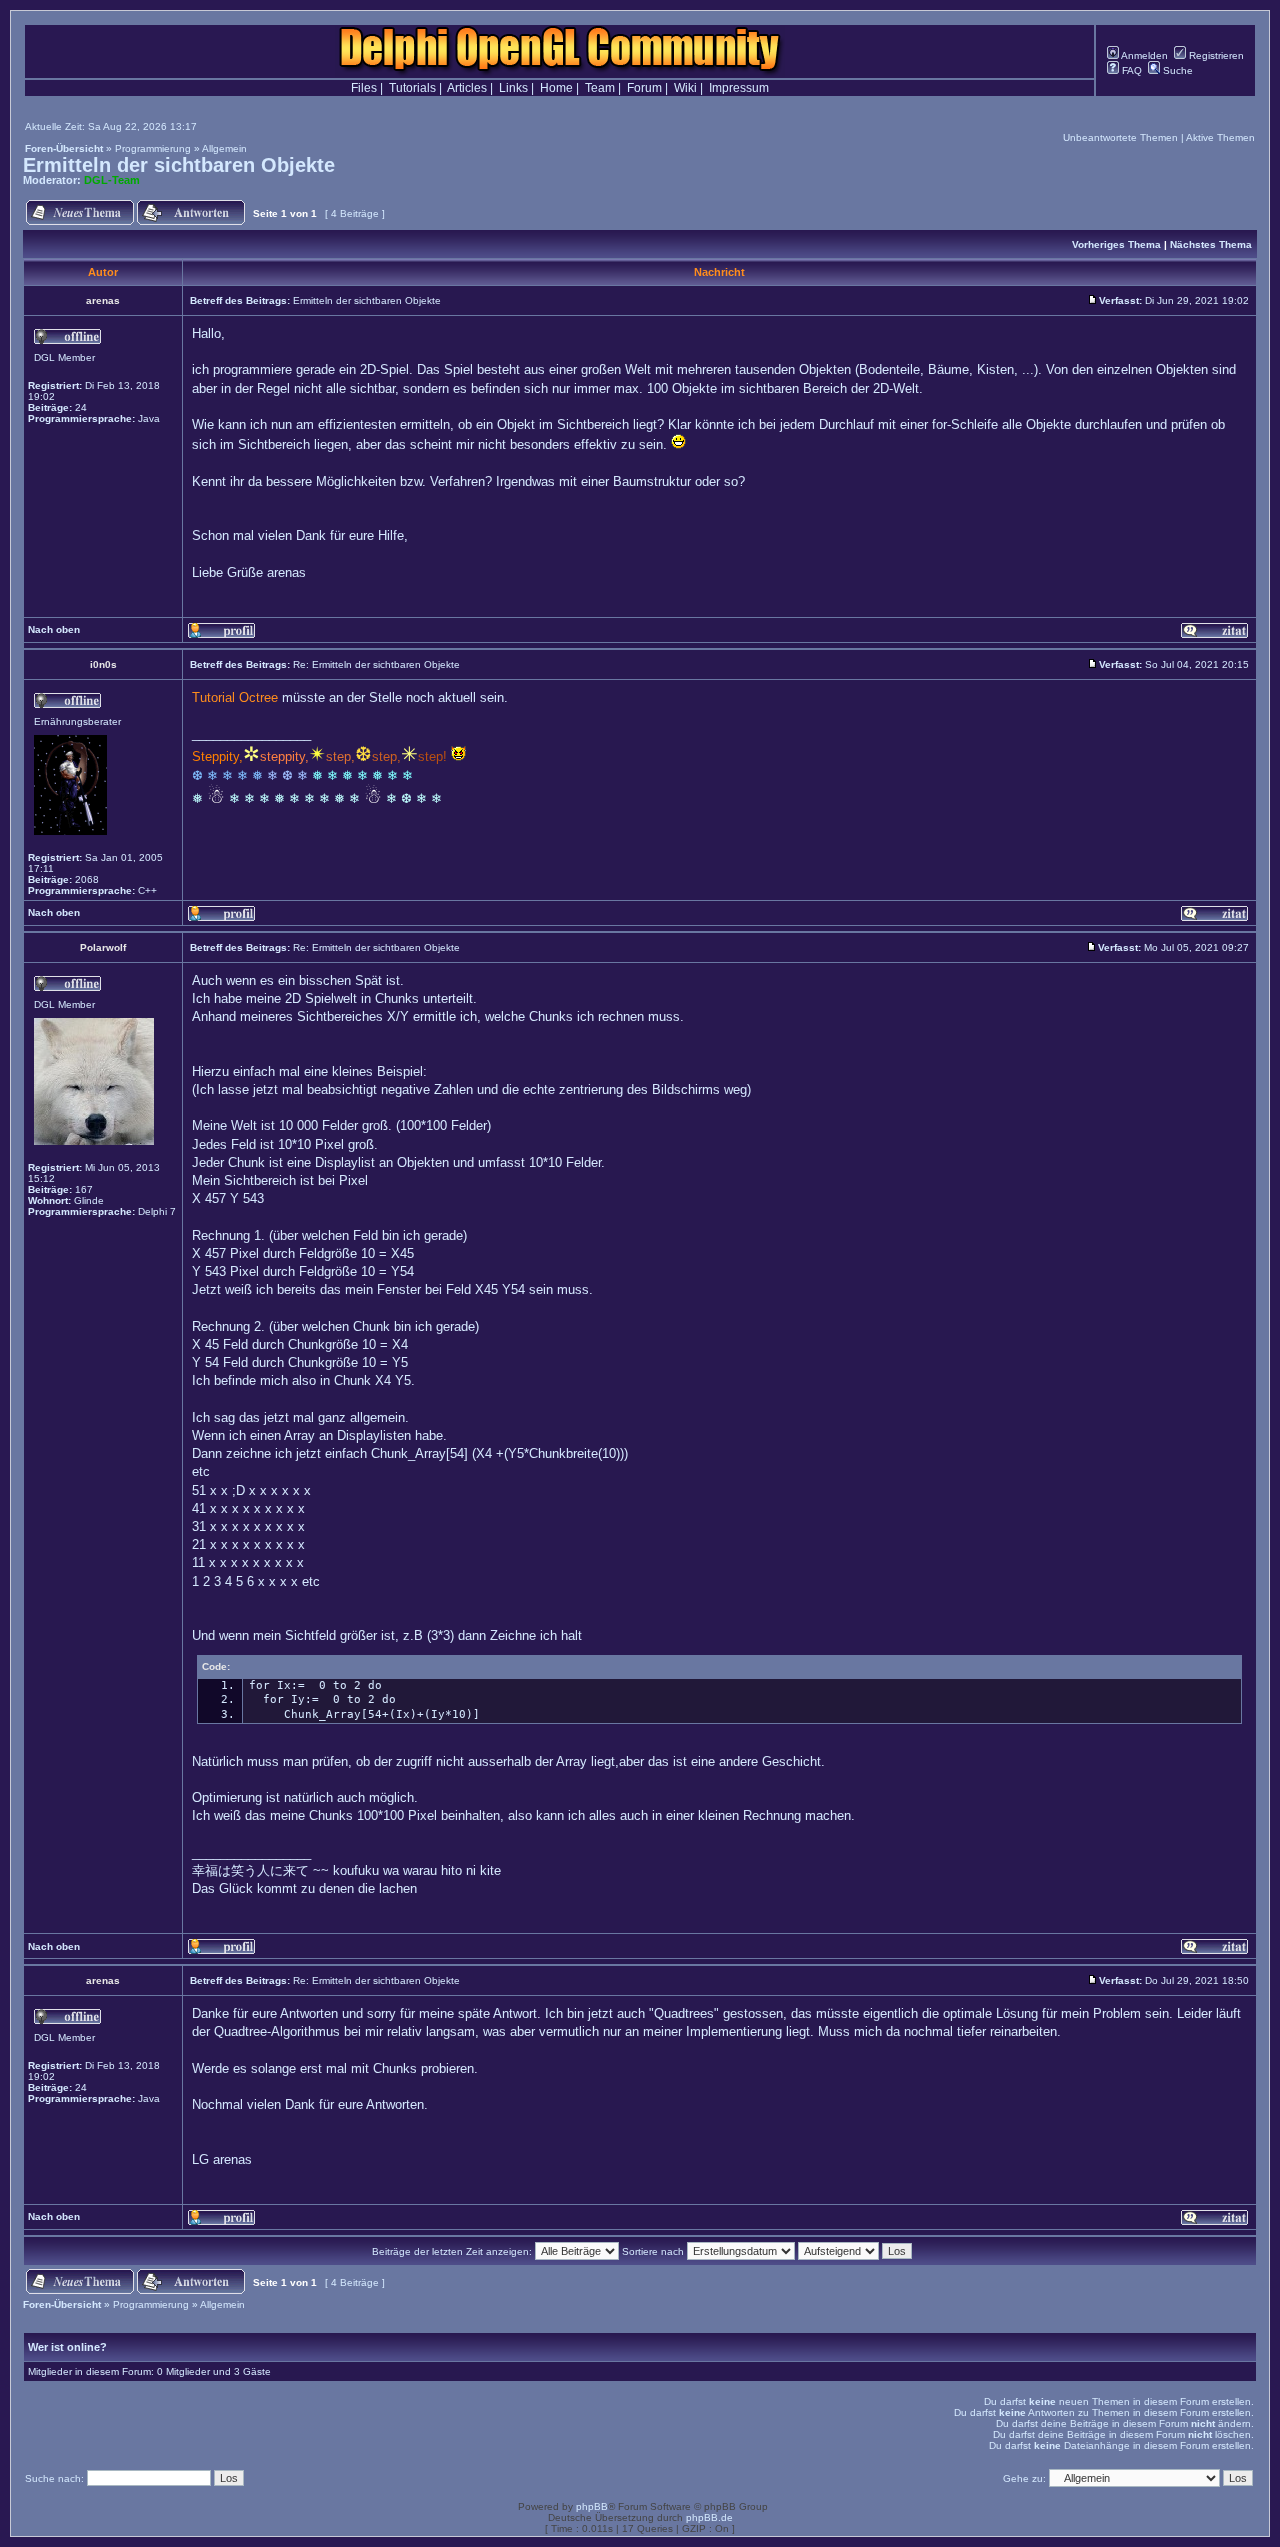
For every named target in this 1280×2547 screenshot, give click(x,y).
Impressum (739, 88)
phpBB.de (709, 2517)
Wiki (685, 88)
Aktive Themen (1220, 137)
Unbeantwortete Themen (1120, 137)
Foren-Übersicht (64, 148)
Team (600, 88)
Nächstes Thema (1211, 244)
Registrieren (1215, 55)
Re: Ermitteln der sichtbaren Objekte (376, 664)
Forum (644, 88)
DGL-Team (112, 180)
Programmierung (153, 148)
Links (513, 88)
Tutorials (412, 88)
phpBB (592, 2506)
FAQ (1130, 70)
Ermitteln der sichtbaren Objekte (179, 165)
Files (364, 88)
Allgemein (224, 148)
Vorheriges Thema (1116, 244)
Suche (1176, 70)
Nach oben (54, 629)
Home (556, 88)
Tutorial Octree (235, 697)
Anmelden (1143, 55)
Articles (467, 88)
